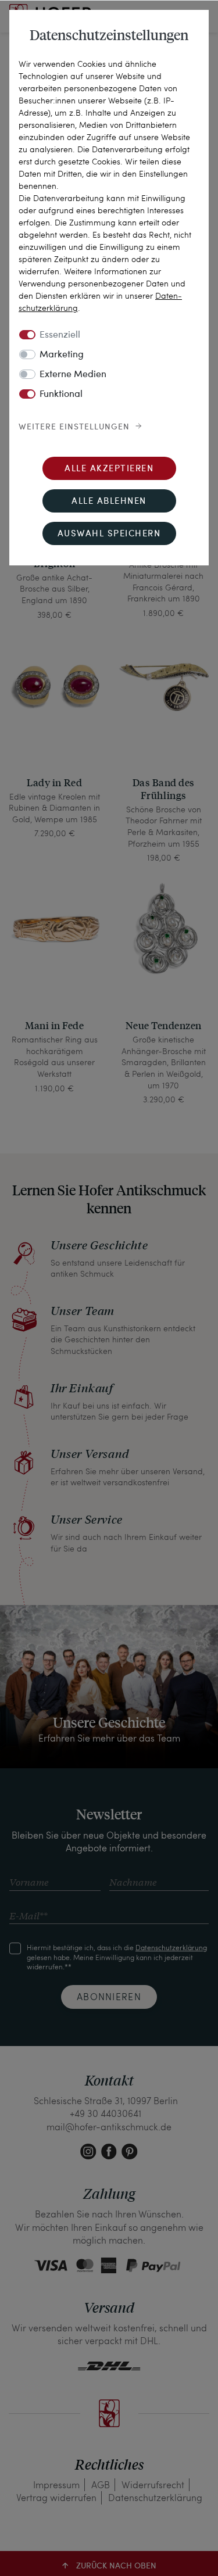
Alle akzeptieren (109, 469)
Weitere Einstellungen (74, 427)
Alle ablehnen (109, 502)
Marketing (62, 355)
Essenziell (60, 335)
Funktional (61, 395)
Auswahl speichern (109, 534)
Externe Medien (73, 375)
